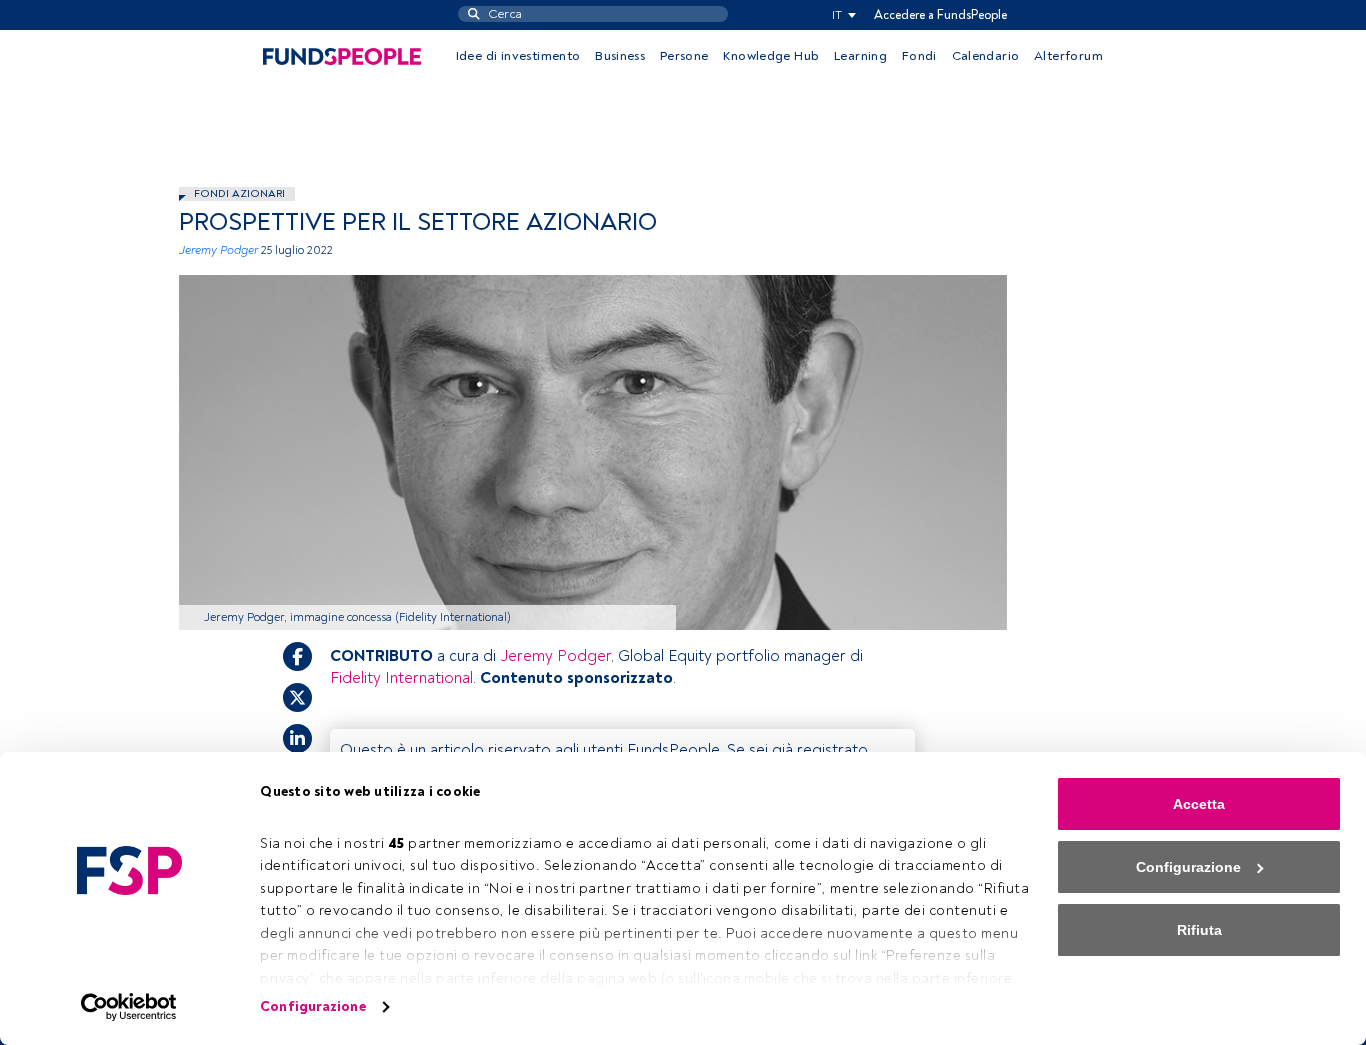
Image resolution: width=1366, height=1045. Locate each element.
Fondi (919, 56)
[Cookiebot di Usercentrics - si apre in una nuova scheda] (129, 1007)
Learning (860, 56)
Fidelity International (401, 678)
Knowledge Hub (771, 56)
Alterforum (1068, 56)
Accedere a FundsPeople (940, 15)
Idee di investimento (518, 56)
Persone (684, 56)
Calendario (986, 56)
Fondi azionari (239, 193)
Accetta (1199, 804)
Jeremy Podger (218, 250)
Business (620, 56)
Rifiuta (1199, 930)
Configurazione (312, 1006)
